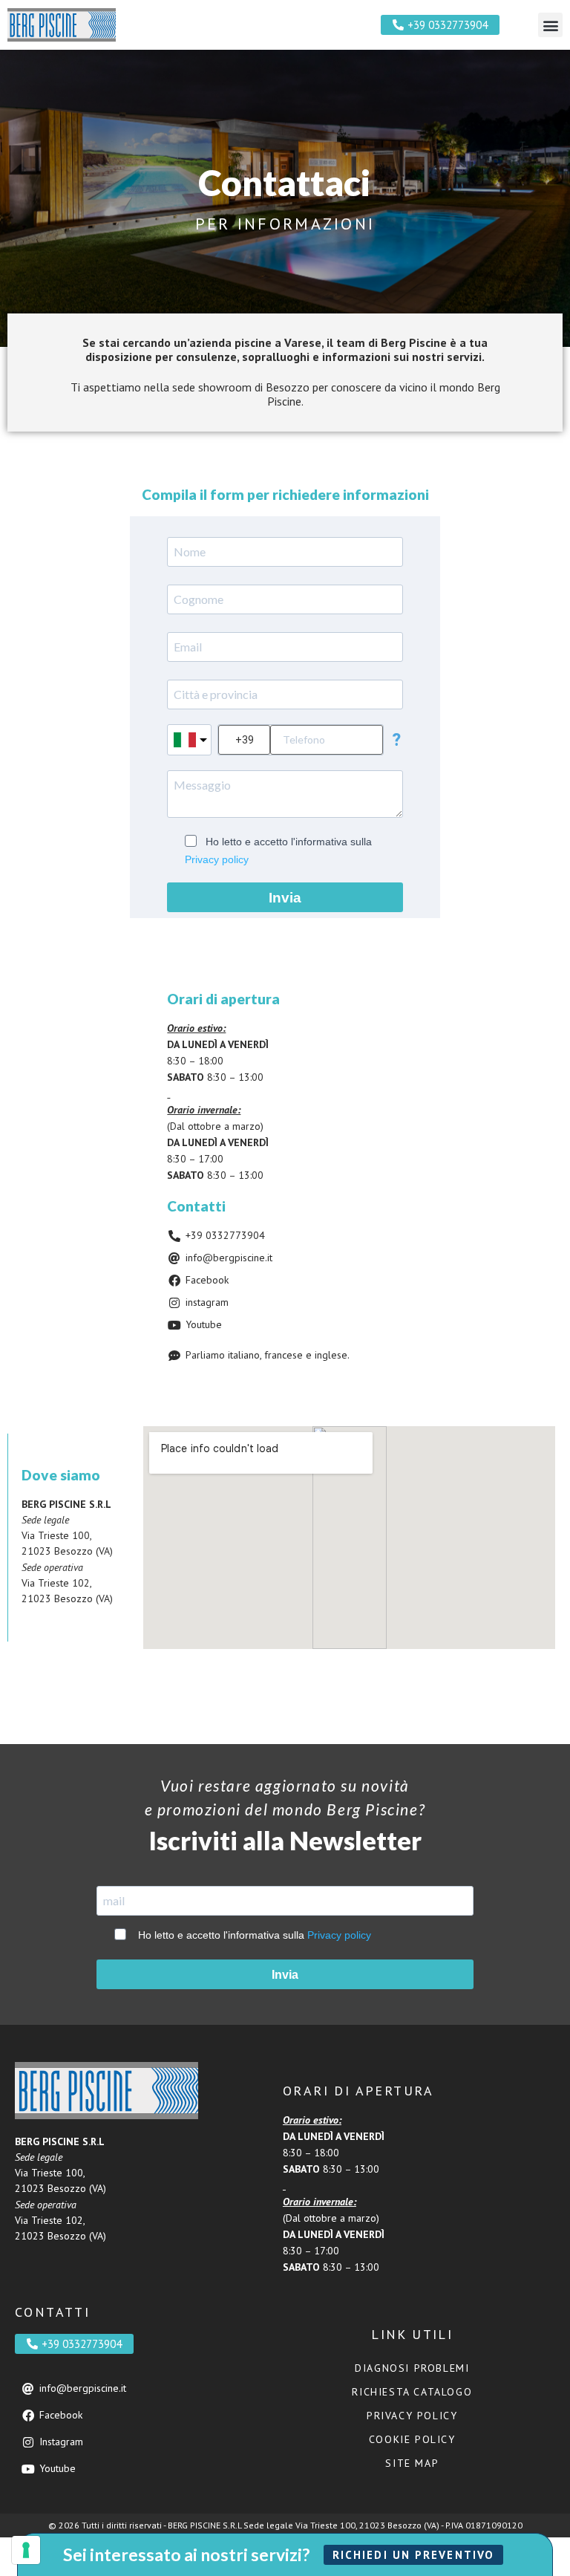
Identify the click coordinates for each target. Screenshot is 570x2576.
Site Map (412, 2463)
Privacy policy (217, 859)
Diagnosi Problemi (412, 2368)
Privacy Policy (412, 2416)
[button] (550, 25)
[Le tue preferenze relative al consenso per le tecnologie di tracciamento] (26, 2550)
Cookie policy (412, 2439)
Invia (285, 898)
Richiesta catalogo (412, 2392)
